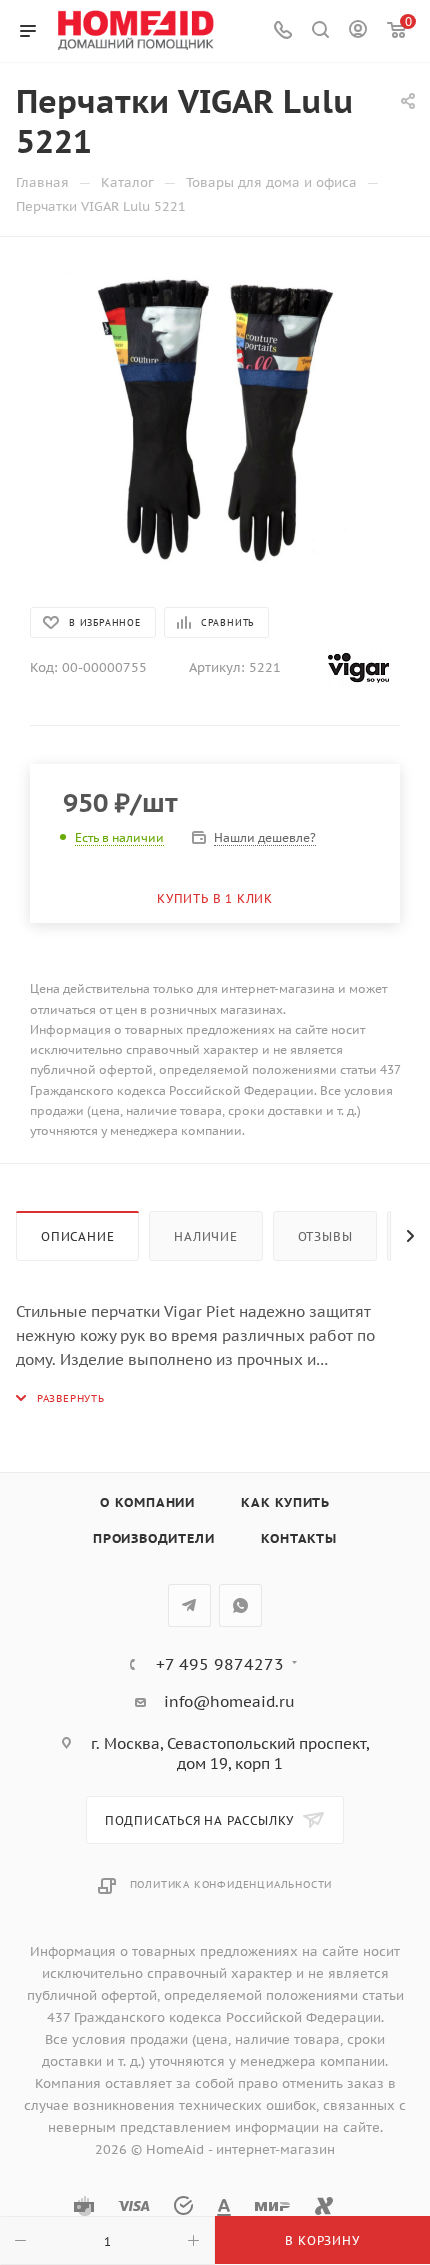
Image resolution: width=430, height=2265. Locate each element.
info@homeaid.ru (229, 1701)
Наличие (206, 1236)
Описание (77, 1236)
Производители (153, 1538)
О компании (147, 1502)
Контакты (299, 1538)
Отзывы (325, 1236)
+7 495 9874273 (220, 1664)
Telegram (189, 1605)
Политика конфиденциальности (231, 1884)
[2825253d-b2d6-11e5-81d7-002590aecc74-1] (215, 420)
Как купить (285, 1502)
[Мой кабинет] (358, 31)
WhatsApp (240, 1605)
